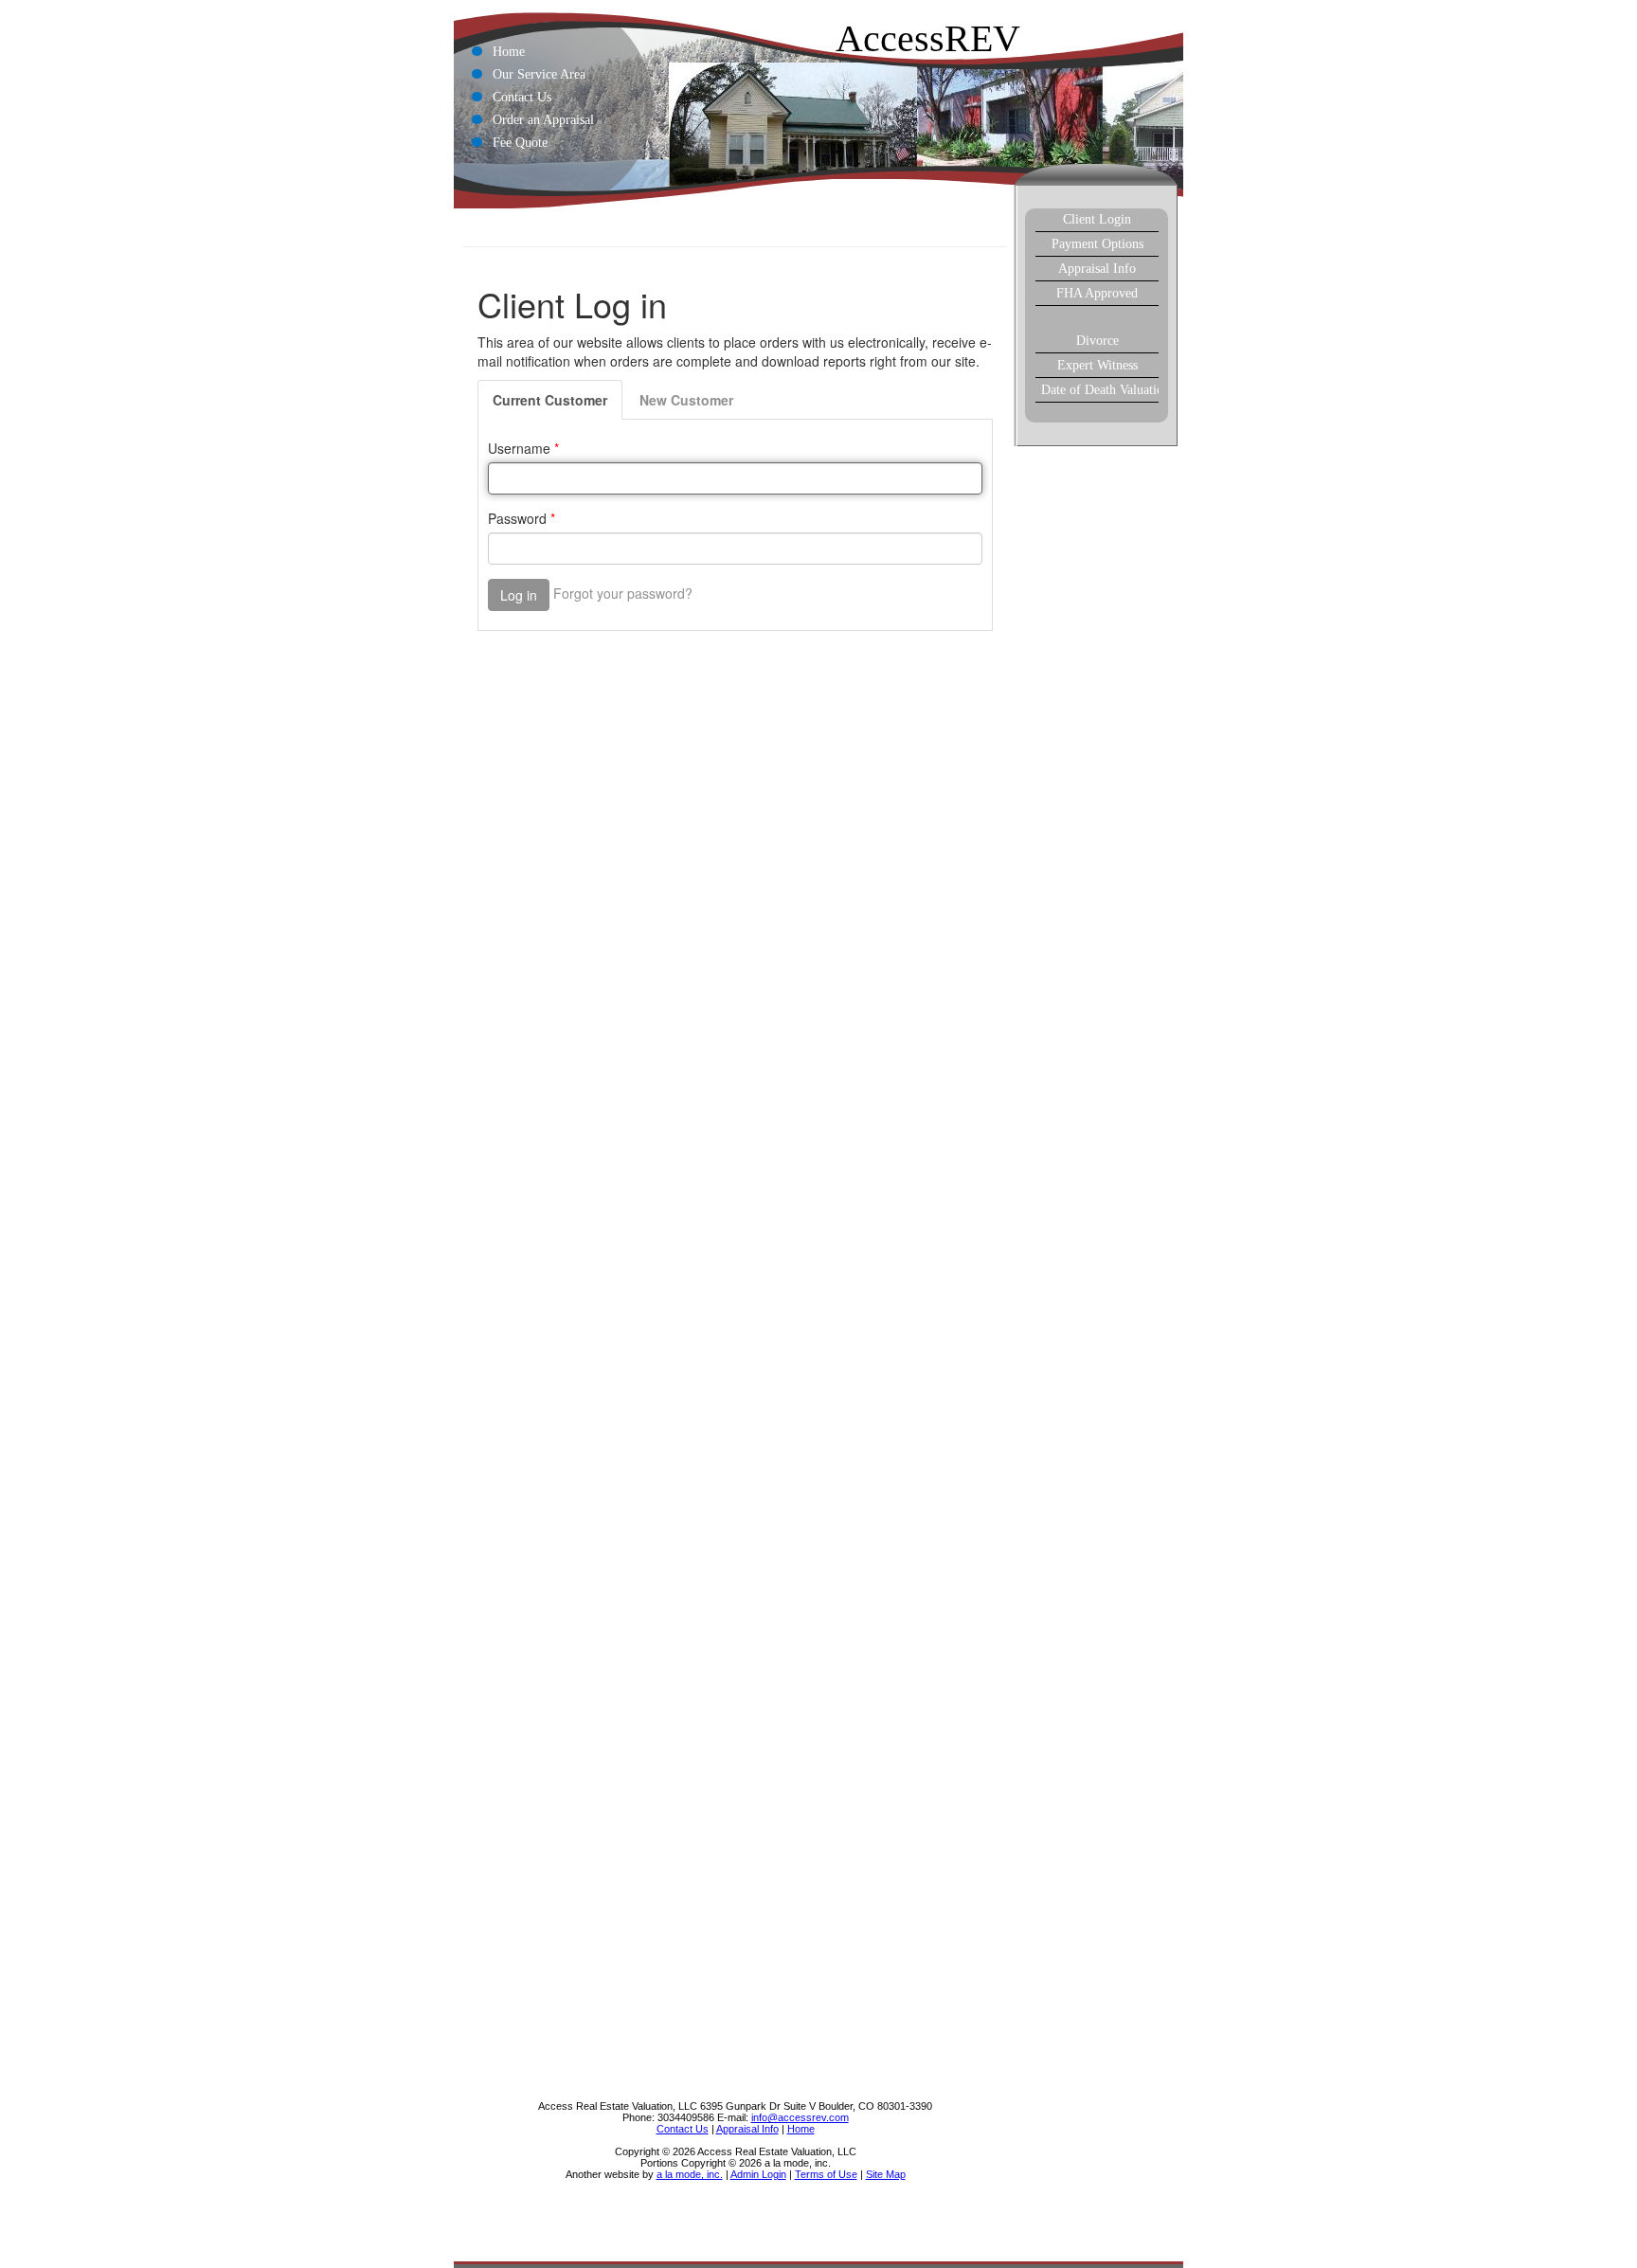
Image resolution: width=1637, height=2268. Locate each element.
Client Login (1097, 219)
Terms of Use (826, 2174)
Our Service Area (539, 74)
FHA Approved (1097, 293)
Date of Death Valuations (1100, 390)
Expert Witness (1097, 365)
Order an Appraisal (543, 120)
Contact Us (522, 97)
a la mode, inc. (690, 2174)
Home (509, 52)
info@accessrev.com (800, 2117)
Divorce (1097, 341)
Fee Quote (520, 143)
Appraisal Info (1097, 269)
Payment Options (1097, 244)
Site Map (886, 2174)
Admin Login (758, 2174)
